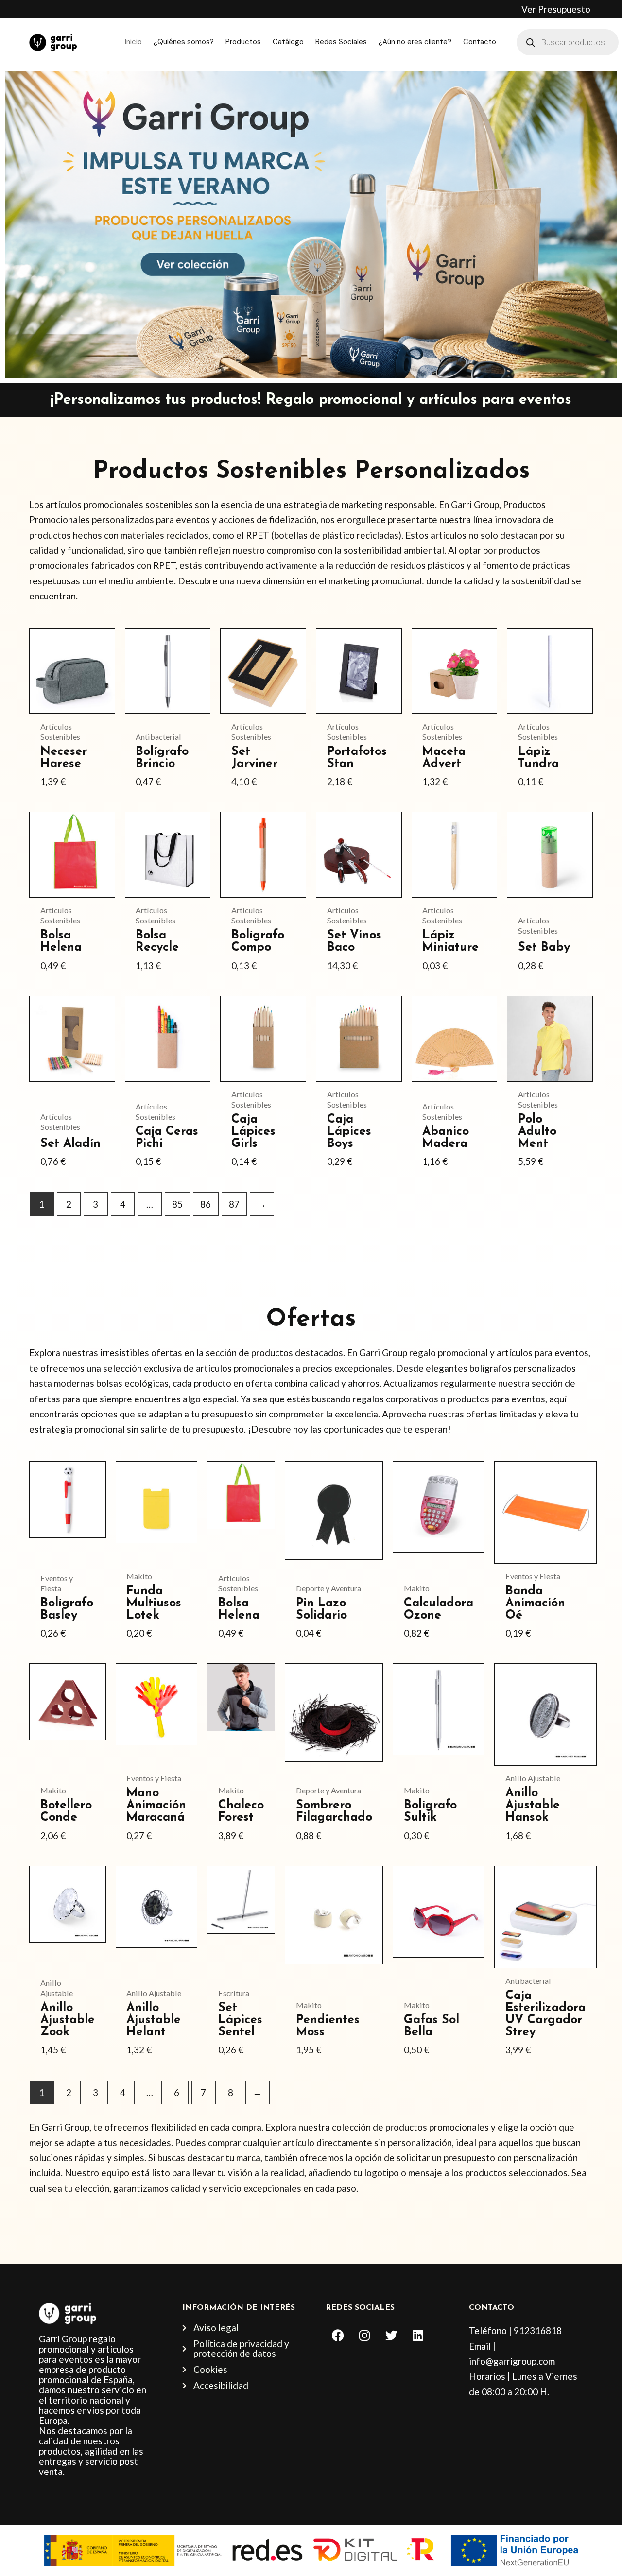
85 (177, 1204)
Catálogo (288, 42)
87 (234, 1204)
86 (206, 1204)
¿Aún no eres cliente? (415, 42)
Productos (243, 42)
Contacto (480, 42)
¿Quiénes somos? (184, 42)
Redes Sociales (341, 42)
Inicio (133, 42)
